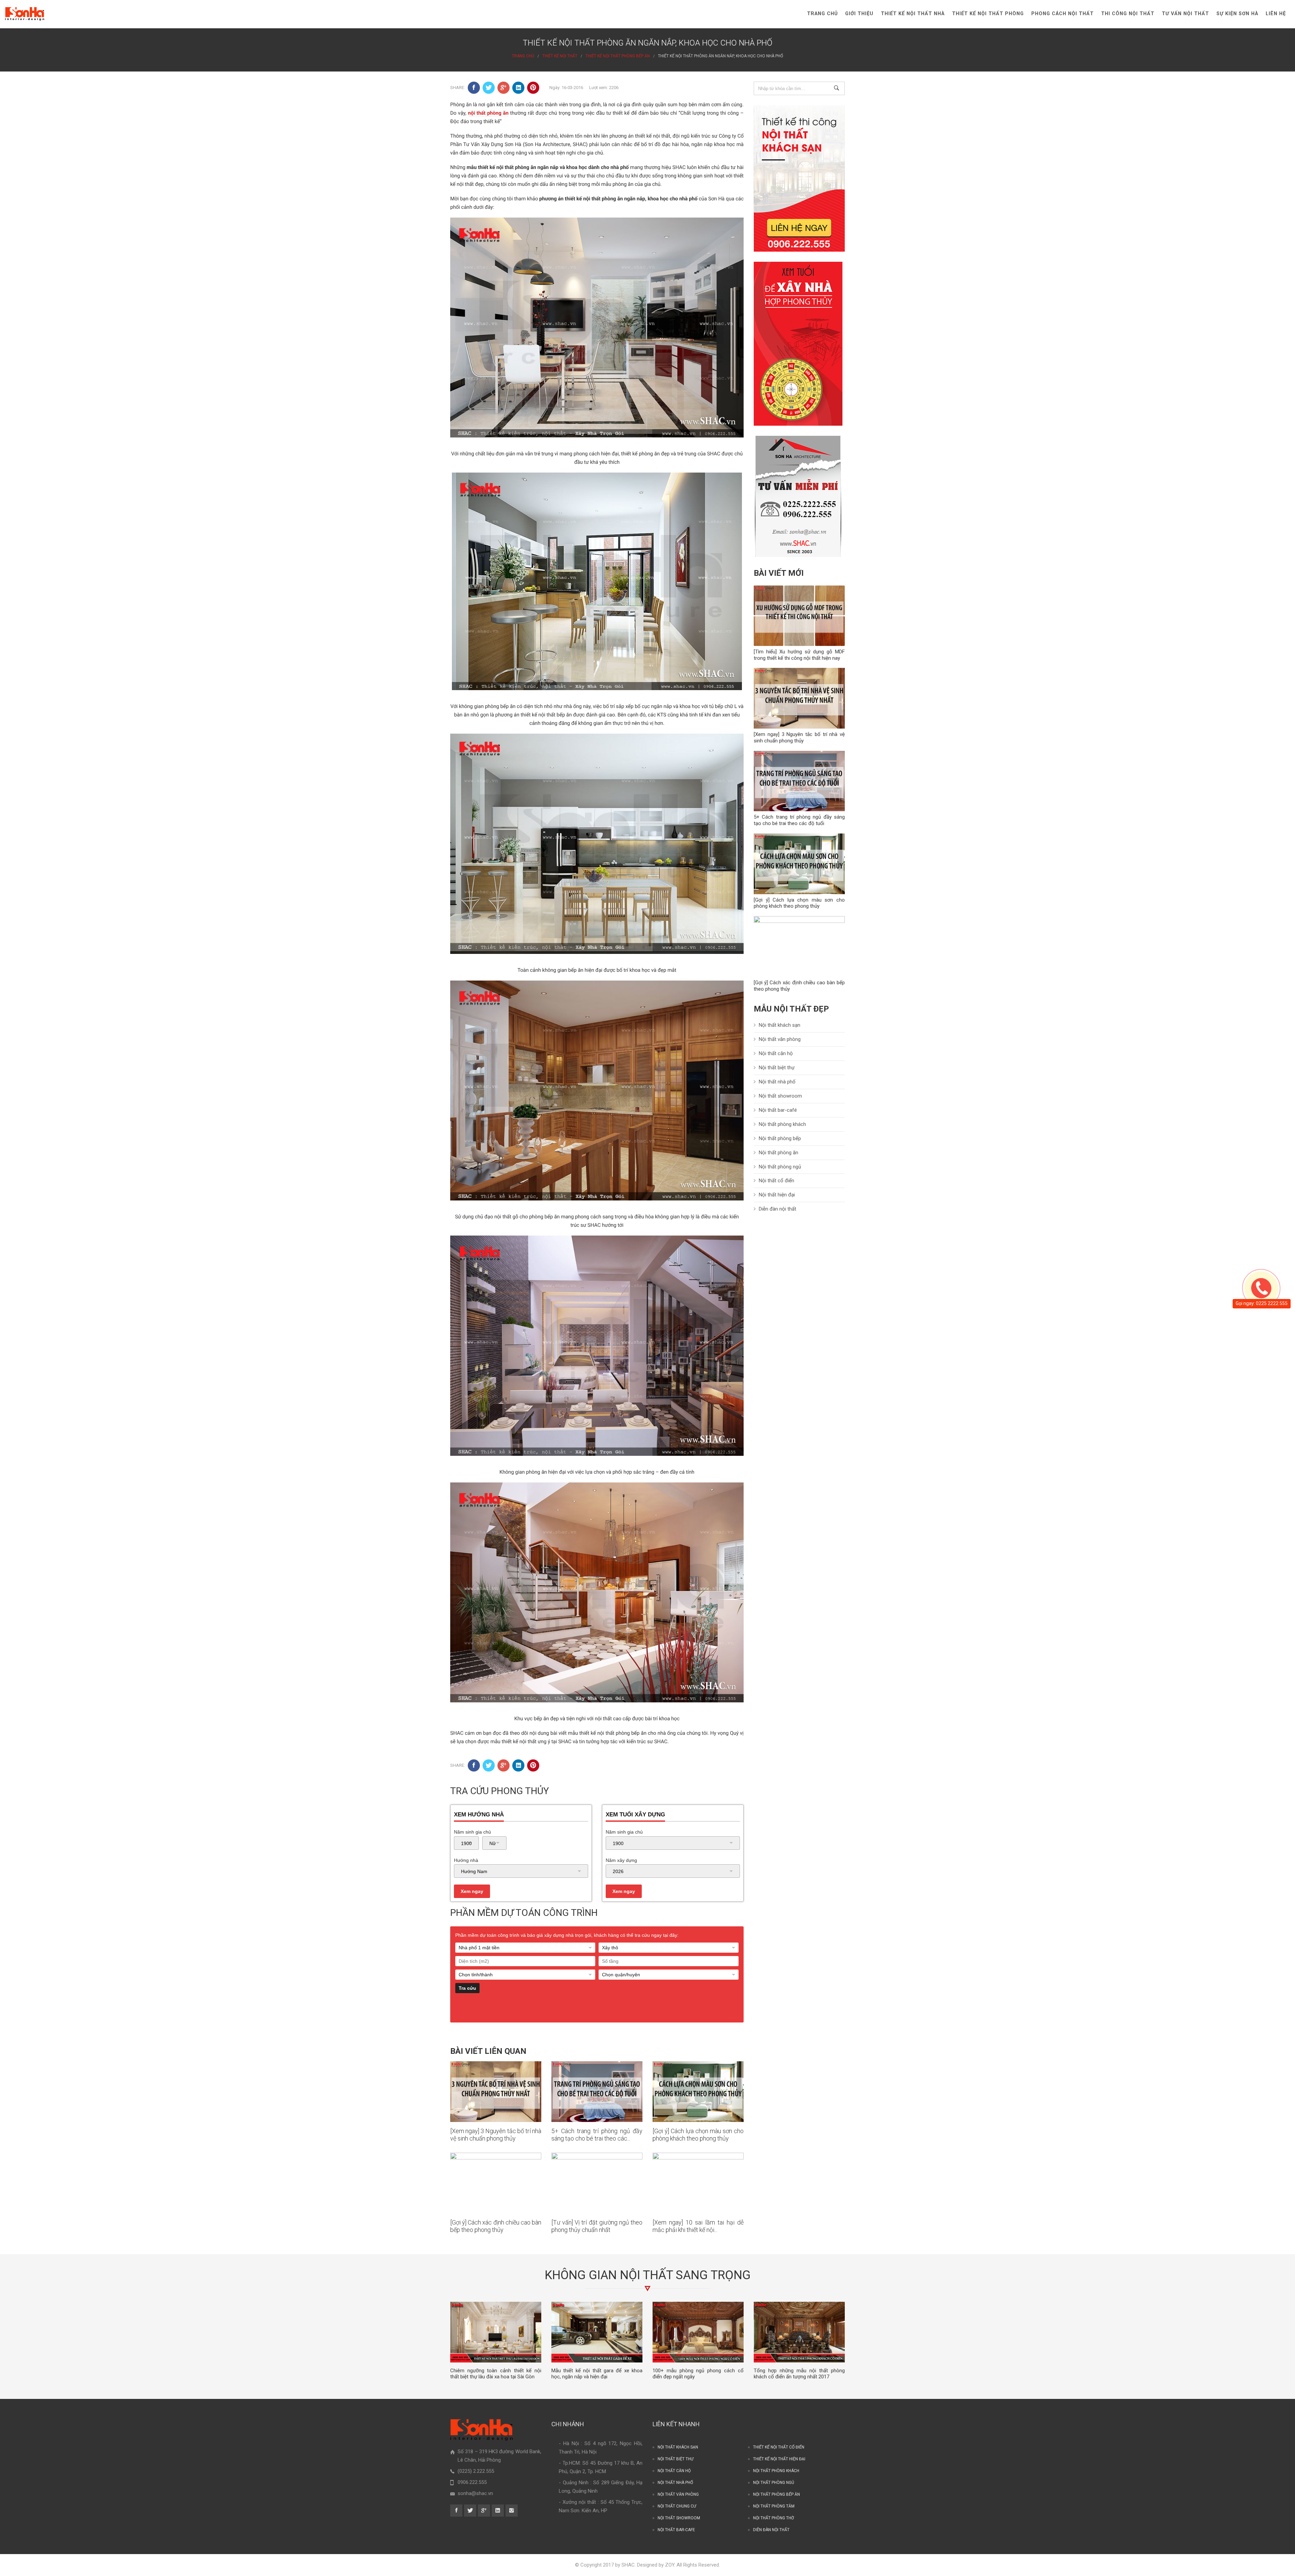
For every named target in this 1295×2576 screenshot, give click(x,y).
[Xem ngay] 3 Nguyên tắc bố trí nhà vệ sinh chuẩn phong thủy (496, 2135)
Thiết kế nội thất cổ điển (779, 2447)
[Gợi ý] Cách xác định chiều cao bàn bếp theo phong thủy (496, 2226)
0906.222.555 (472, 2482)
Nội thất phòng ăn (779, 1153)
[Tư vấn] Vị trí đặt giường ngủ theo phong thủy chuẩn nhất (597, 2226)
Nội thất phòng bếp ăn (776, 2494)
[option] (496, 2341)
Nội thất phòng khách (782, 1124)
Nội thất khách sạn (780, 1025)
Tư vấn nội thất (1185, 14)
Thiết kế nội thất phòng (988, 14)
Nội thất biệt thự (777, 1068)
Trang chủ (822, 14)
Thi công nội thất (1128, 14)
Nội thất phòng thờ (773, 2518)
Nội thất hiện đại (777, 1195)
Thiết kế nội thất (560, 56)
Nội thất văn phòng (780, 1039)
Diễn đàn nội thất (778, 1209)
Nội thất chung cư (677, 2506)
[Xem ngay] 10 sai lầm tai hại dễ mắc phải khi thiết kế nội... (698, 2226)
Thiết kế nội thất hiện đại (779, 2459)
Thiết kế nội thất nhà (913, 14)
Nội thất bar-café (778, 1110)
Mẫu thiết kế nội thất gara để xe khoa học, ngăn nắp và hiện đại (597, 2374)
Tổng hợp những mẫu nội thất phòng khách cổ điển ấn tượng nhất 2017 (799, 2374)
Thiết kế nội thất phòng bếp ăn (618, 56)
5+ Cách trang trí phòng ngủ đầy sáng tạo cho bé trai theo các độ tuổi (799, 820)
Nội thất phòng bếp (780, 1138)
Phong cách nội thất (1062, 14)
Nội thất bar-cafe (676, 2530)
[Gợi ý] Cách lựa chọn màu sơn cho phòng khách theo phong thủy (698, 2135)
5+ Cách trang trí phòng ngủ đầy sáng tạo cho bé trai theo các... (597, 2135)
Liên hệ (1276, 14)
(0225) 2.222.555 (476, 2471)
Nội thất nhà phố (777, 1082)
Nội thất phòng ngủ (780, 1167)
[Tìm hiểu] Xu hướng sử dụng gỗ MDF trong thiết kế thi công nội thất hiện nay (799, 655)
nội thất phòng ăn (488, 113)
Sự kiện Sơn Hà (1237, 14)
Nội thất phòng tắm (774, 2506)
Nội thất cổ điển (776, 1181)
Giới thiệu (859, 14)
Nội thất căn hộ (776, 1053)
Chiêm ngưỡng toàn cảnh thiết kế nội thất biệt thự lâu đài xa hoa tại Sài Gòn (496, 2374)
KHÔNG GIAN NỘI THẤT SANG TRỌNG (648, 2275)
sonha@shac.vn (475, 2493)
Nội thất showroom (780, 1096)
